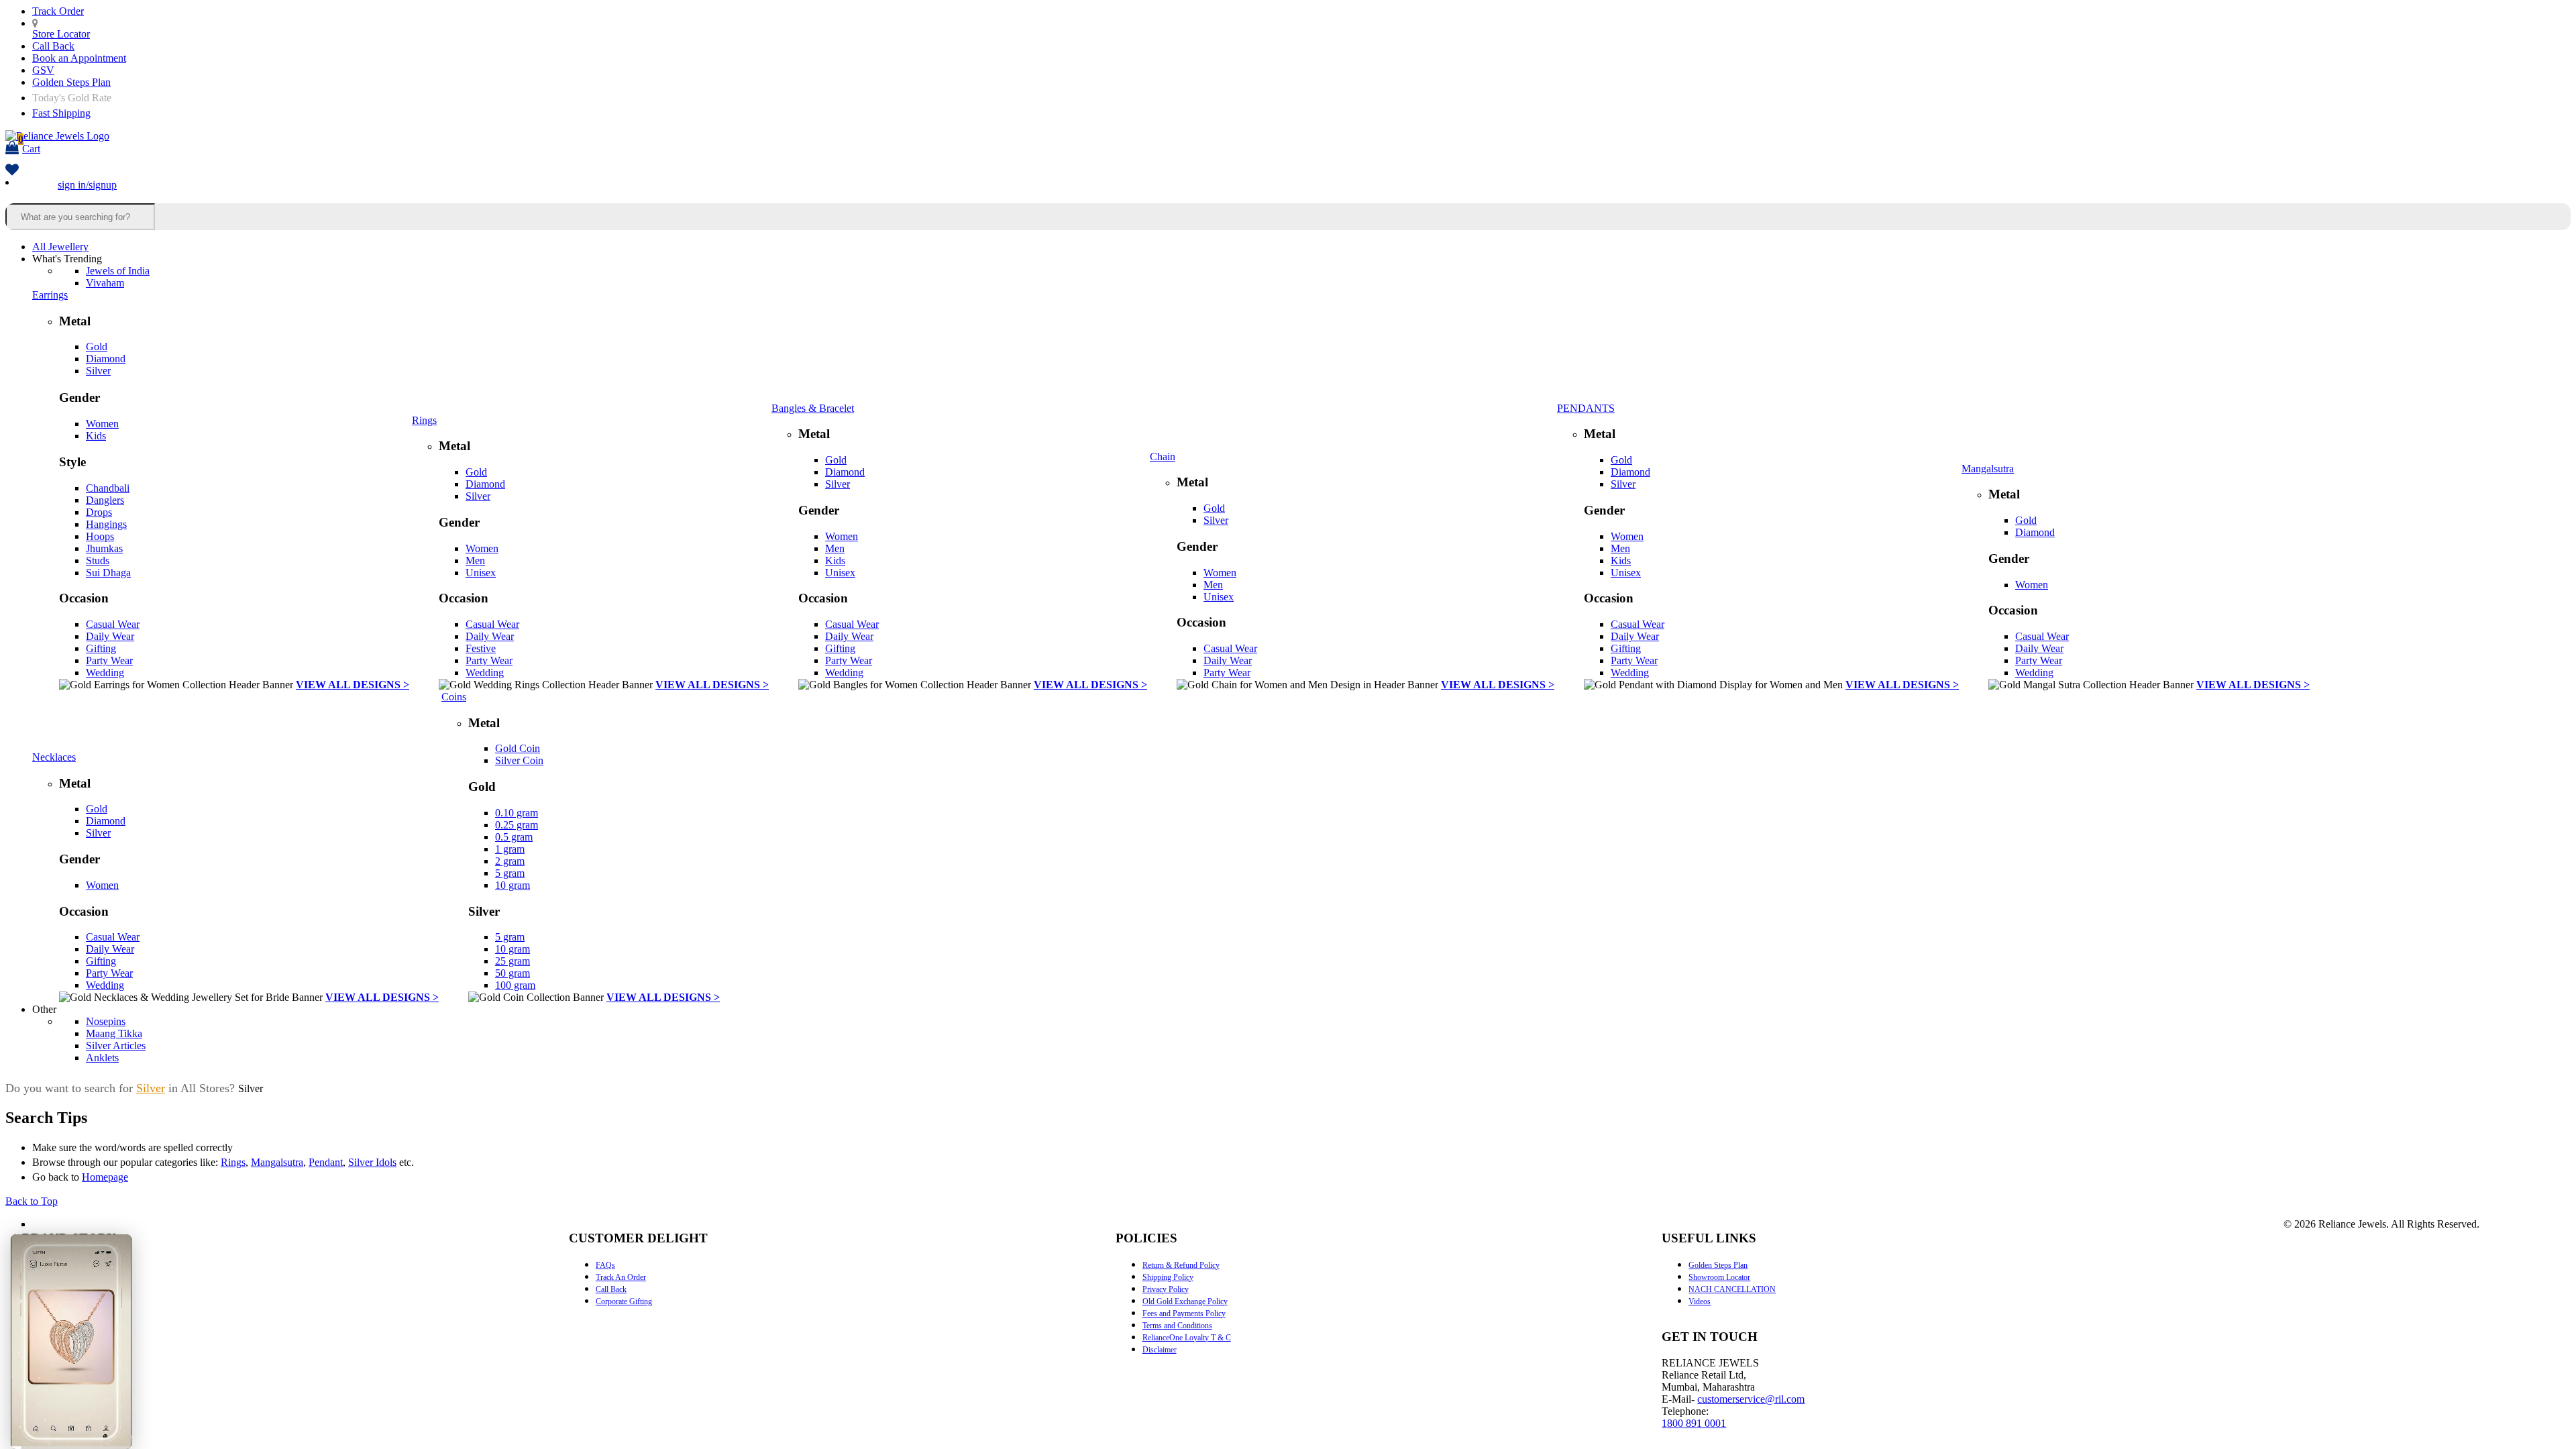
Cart (29, 144)
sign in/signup (87, 185)
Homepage (105, 1177)
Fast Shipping (61, 113)
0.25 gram (517, 825)
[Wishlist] (12, 171)
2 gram (510, 861)
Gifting (101, 648)
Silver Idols (372, 1162)
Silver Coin (519, 760)
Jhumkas (104, 548)
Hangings (106, 524)
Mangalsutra (1988, 469)
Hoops (100, 536)
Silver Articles (116, 1045)
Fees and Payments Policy (1184, 1313)
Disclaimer (1160, 1350)
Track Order (58, 11)
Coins (454, 697)
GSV (43, 70)
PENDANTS (1586, 408)
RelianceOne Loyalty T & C (1187, 1338)
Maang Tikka (114, 1033)
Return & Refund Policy (1181, 1265)
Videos (1700, 1301)
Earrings (50, 295)
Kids (96, 436)
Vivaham (105, 283)
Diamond (106, 359)
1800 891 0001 (1694, 1423)
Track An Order (621, 1277)
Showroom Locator (1719, 1277)
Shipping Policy (1168, 1277)
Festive (481, 648)
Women (102, 424)
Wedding (105, 673)
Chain (1163, 457)
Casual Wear (113, 624)
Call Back (53, 46)
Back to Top (32, 1201)
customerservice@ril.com (1751, 1399)
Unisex (481, 573)
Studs (98, 560)
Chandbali (108, 488)
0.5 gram (514, 837)
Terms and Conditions (1177, 1326)
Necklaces (54, 757)
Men (475, 560)
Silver (98, 371)
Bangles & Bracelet (813, 408)
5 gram (510, 873)
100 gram (515, 985)
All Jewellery (60, 247)
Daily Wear (110, 636)
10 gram (513, 885)
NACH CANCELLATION (1732, 1289)
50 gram (513, 973)
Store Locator (61, 34)
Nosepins (106, 1021)
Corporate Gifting (624, 1301)
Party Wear (109, 660)
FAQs (605, 1265)
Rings (424, 420)
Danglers (105, 500)
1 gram (510, 849)
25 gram (513, 961)
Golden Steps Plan (71, 82)
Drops (99, 512)
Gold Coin (518, 748)
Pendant (326, 1162)
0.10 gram (517, 813)
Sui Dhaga (108, 573)
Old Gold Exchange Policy (1185, 1301)
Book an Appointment (79, 58)
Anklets (102, 1058)
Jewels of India (118, 271)
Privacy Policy (1166, 1289)
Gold (97, 346)
